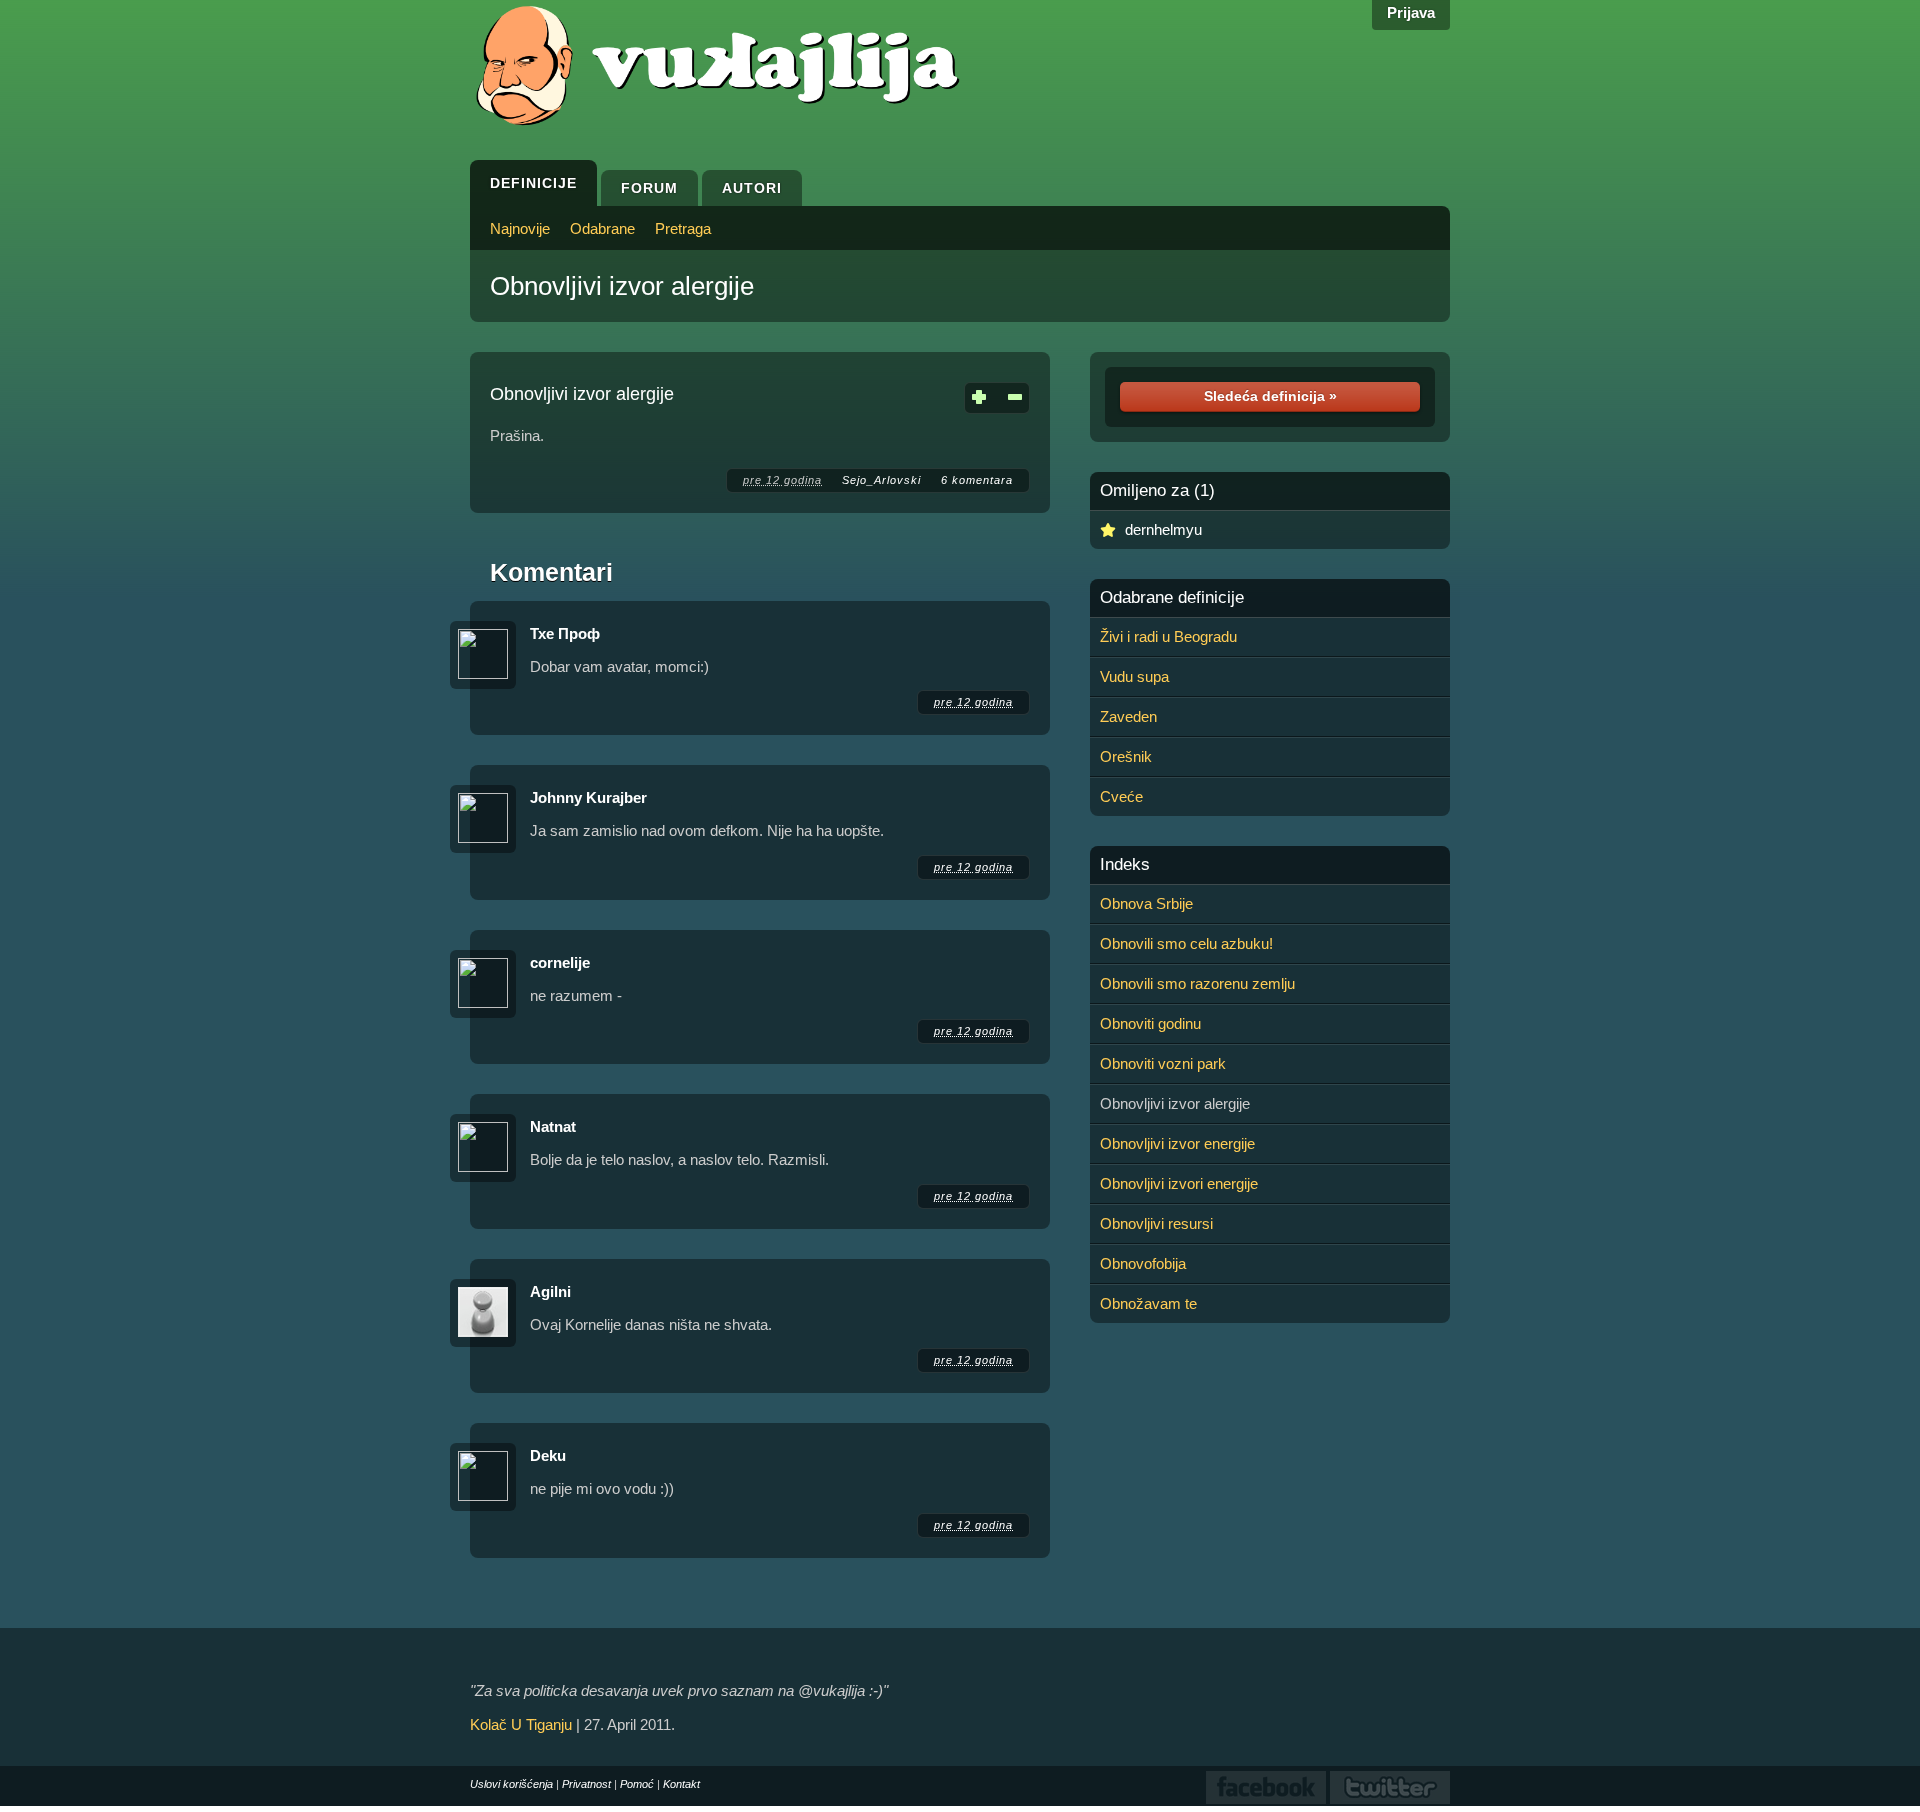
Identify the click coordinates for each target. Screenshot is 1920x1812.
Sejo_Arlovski (881, 480)
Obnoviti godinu (1150, 1023)
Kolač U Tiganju (521, 1724)
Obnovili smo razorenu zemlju (1197, 983)
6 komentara (977, 480)
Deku (548, 1455)
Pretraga (683, 228)
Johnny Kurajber (588, 797)
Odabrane (602, 228)
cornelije (560, 962)
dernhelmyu (1163, 529)
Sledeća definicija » (1270, 396)
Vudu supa (1134, 676)
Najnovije (520, 228)
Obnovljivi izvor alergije (622, 286)
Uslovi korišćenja (511, 1784)
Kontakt (681, 1784)
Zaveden (1128, 716)
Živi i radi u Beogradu (1168, 636)
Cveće (1121, 796)
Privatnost (586, 1784)
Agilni (550, 1291)
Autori (752, 188)
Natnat (553, 1126)
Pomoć (637, 1784)
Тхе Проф (565, 633)
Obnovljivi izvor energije (1177, 1143)
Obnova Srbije (1146, 903)
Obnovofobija (1143, 1263)
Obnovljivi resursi (1156, 1223)
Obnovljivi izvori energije (1179, 1183)
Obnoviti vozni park (1163, 1063)
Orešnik (1126, 756)
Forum (649, 188)
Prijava (1411, 12)
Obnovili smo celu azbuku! (1186, 943)
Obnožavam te (1148, 1303)
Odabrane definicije (1172, 598)
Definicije (533, 183)
